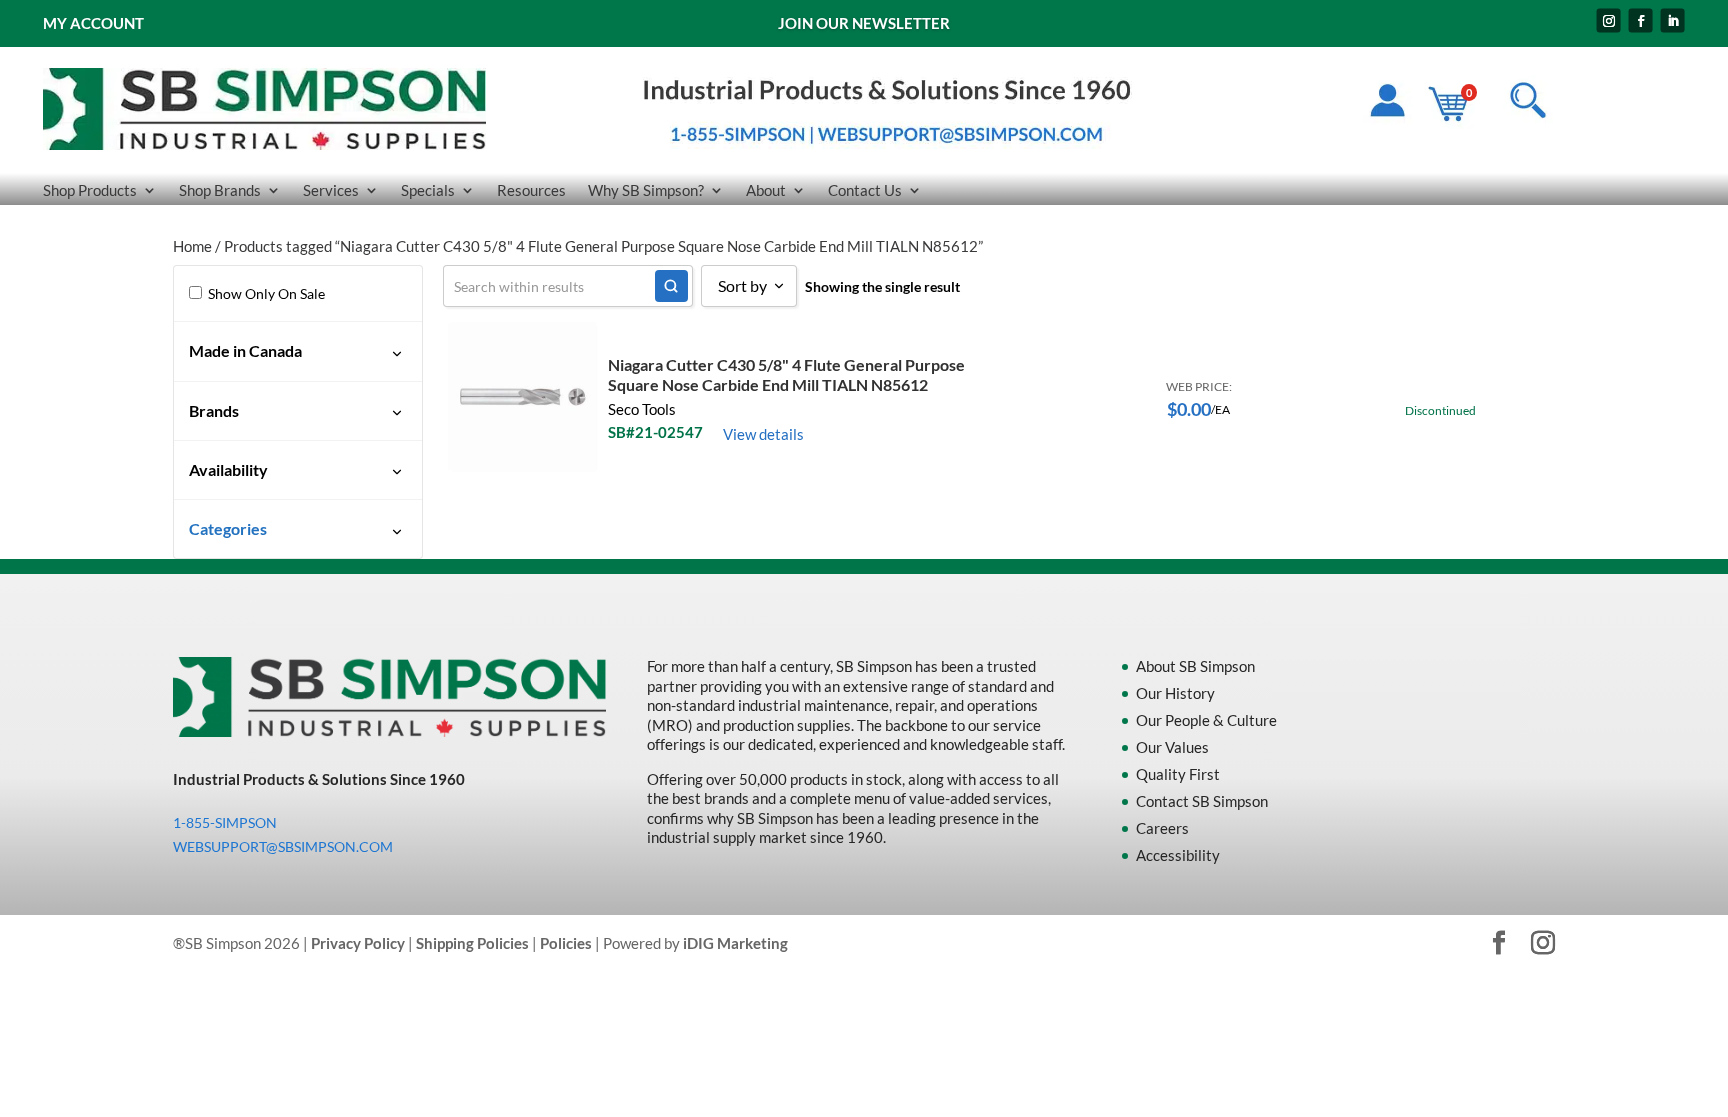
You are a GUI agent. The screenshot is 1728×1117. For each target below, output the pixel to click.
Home (192, 246)
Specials (428, 191)
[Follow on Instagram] (1609, 21)
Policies (566, 943)
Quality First (1178, 774)
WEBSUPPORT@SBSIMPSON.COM (283, 846)
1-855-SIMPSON (225, 822)
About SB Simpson (1195, 666)
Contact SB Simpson (1202, 801)
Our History (1175, 693)
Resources (531, 191)
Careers (1162, 828)
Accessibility (1178, 855)
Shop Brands (220, 191)
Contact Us (865, 191)
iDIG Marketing (735, 943)
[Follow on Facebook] (1641, 21)
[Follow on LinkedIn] (1673, 21)
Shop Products (90, 191)
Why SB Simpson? (646, 191)
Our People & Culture (1206, 720)
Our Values (1172, 747)
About (766, 191)
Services (331, 191)
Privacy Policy (358, 943)
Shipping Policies (472, 943)
